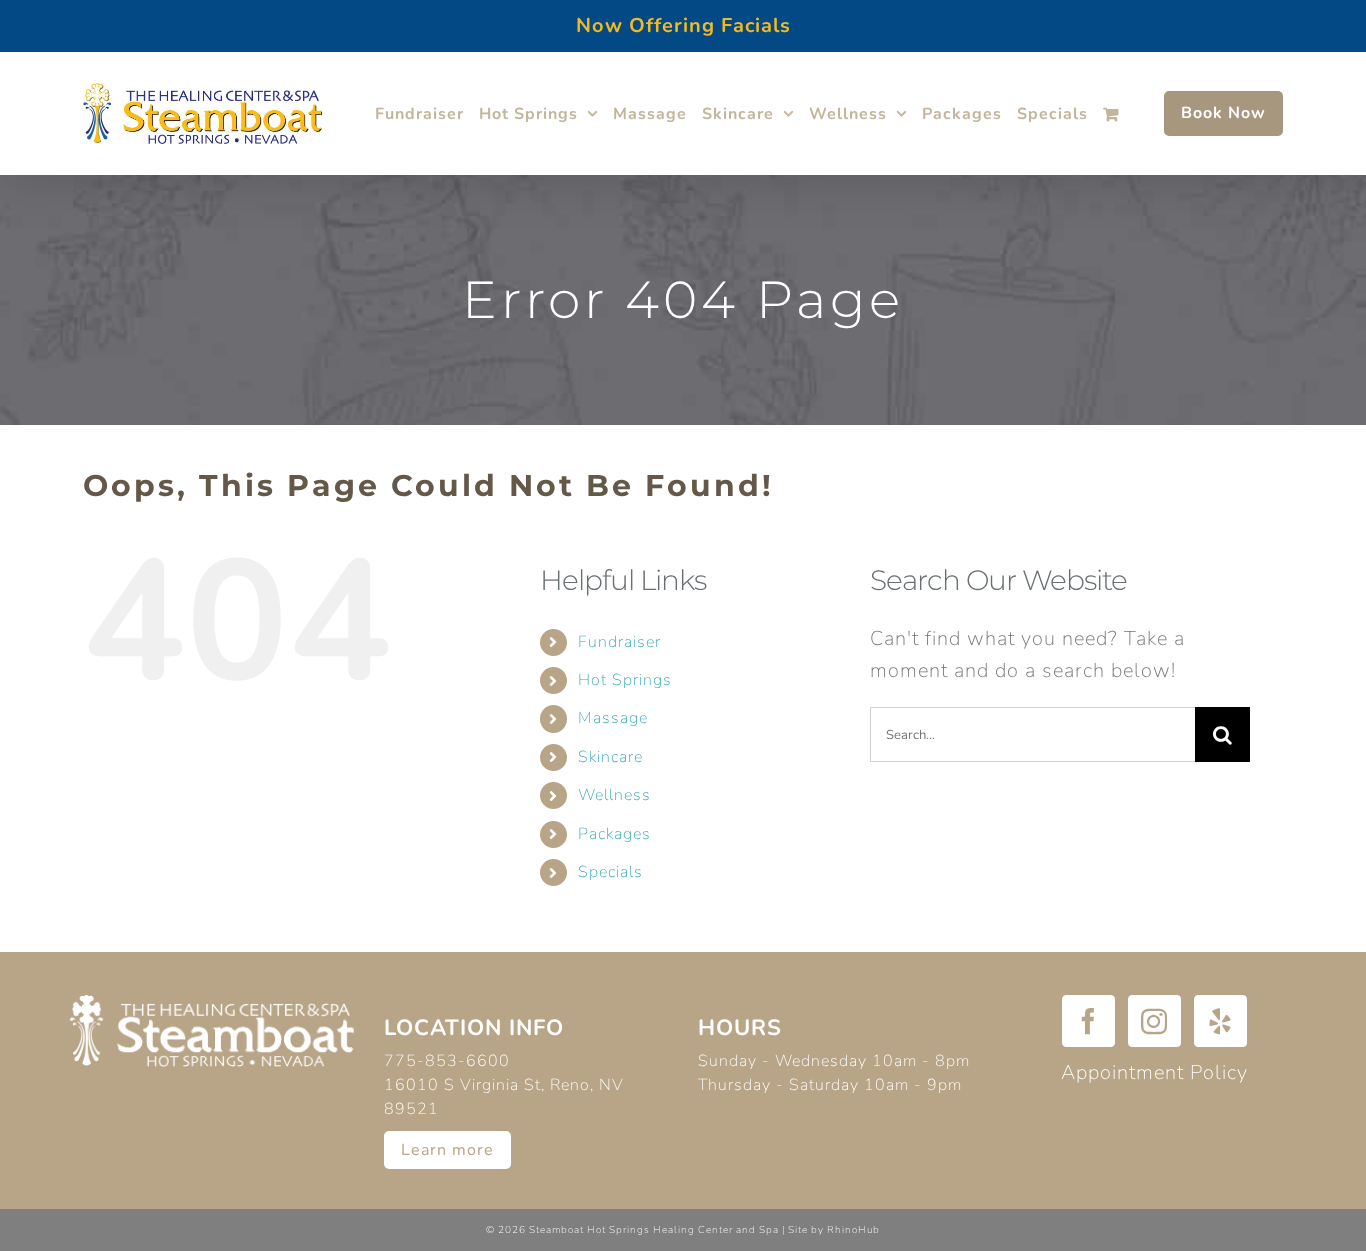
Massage (613, 718)
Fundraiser (619, 642)
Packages (614, 834)
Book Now (1223, 113)
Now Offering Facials (683, 25)
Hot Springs (625, 680)
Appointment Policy (1154, 1072)
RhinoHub (853, 1230)
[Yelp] (1220, 1021)
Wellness (614, 795)
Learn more (447, 1150)
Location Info (474, 1028)
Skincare (610, 757)
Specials (610, 872)
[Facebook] (1088, 1021)
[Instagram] (1154, 1021)
